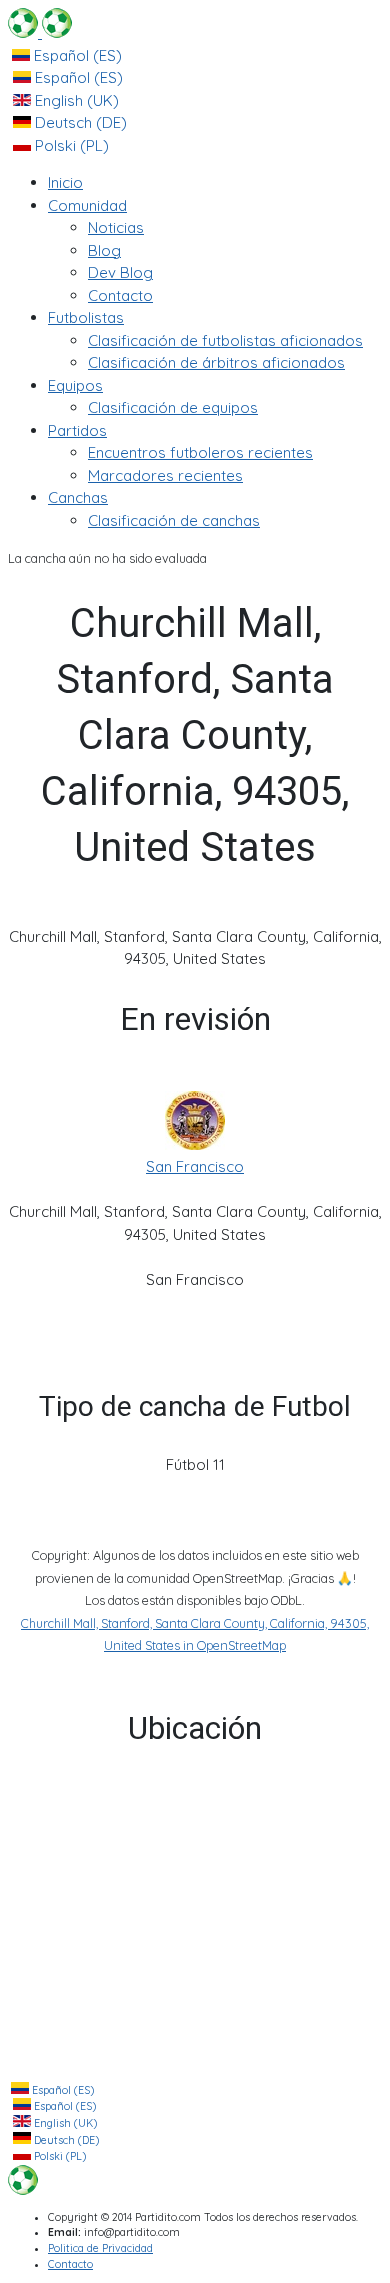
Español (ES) (76, 55)
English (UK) (75, 100)
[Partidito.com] (40, 32)
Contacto (70, 2264)
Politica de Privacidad (100, 2248)
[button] (87, 205)
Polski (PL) (70, 145)
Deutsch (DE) (79, 122)
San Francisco (195, 1166)
